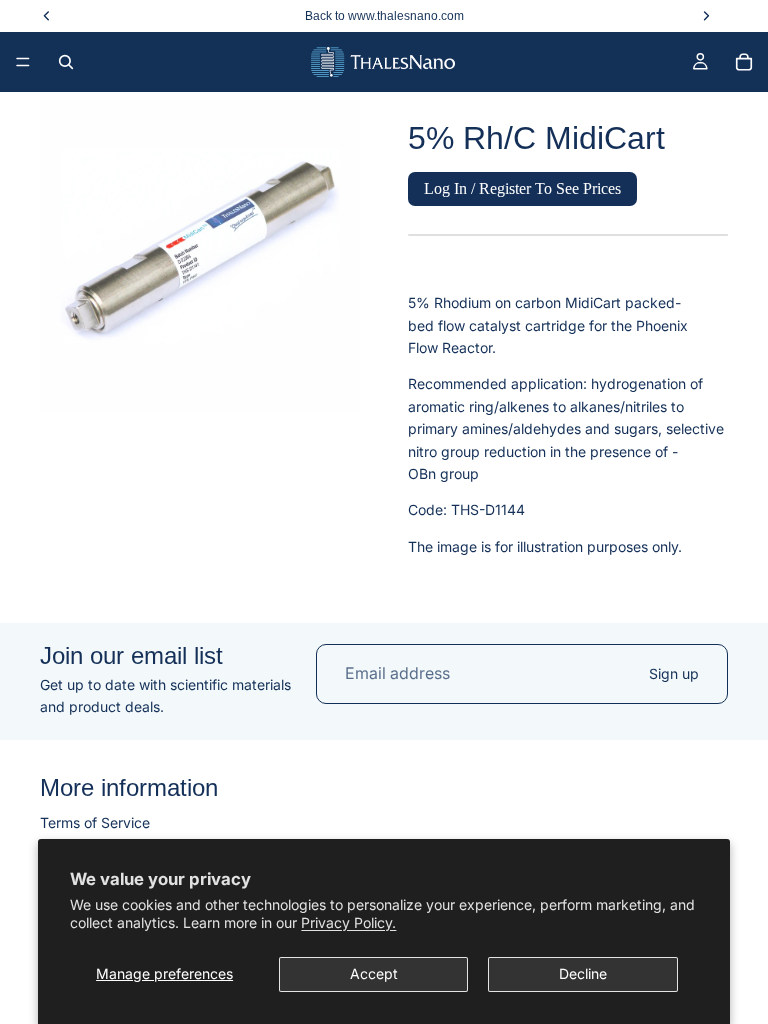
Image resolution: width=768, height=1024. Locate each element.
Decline (583, 973)
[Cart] (744, 62)
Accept (374, 973)
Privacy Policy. (348, 922)
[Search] (66, 62)
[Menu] (23, 62)
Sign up (674, 673)
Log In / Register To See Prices (522, 188)
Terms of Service (95, 821)
